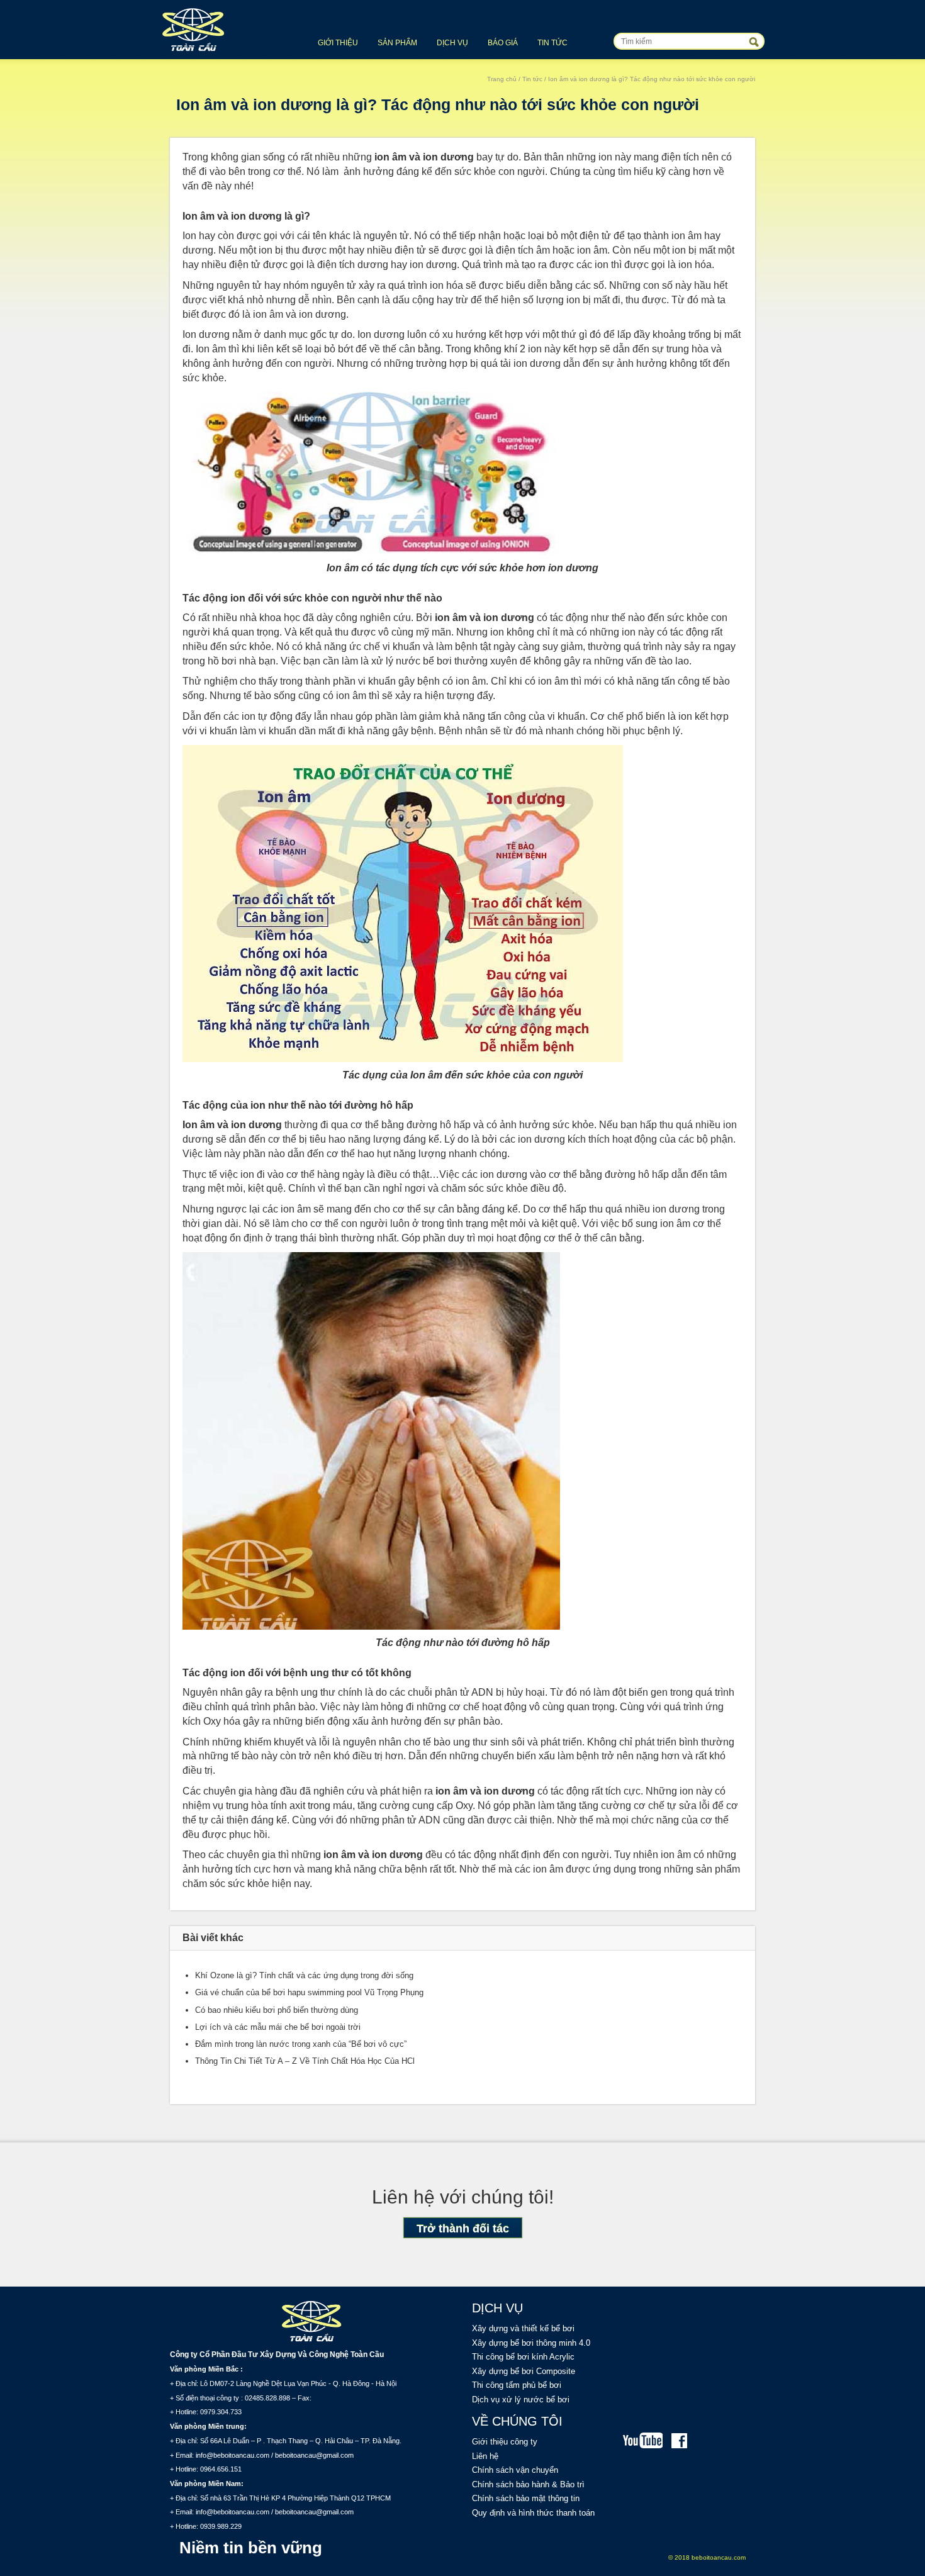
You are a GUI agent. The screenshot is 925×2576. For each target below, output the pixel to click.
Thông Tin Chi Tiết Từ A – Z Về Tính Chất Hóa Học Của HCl (305, 2061)
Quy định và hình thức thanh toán (533, 2513)
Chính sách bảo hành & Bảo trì (528, 2484)
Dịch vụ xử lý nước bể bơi (521, 2400)
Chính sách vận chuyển (515, 2470)
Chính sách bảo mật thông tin (526, 2498)
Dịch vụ (452, 43)
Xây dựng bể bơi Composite (524, 2371)
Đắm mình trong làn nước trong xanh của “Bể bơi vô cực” (301, 2044)
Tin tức (552, 43)
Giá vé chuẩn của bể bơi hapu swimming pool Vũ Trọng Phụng (309, 1992)
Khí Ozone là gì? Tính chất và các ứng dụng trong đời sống (304, 1975)
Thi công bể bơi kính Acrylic (523, 2357)
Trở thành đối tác (463, 2229)
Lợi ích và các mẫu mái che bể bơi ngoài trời (278, 2027)
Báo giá (503, 43)
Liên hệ (485, 2456)
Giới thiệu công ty (505, 2442)
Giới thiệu (338, 43)
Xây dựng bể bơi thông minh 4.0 (531, 2343)
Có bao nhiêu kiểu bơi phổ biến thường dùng (277, 2010)
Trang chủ (502, 79)
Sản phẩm (397, 43)
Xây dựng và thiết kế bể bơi (523, 2328)
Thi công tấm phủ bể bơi (517, 2385)
